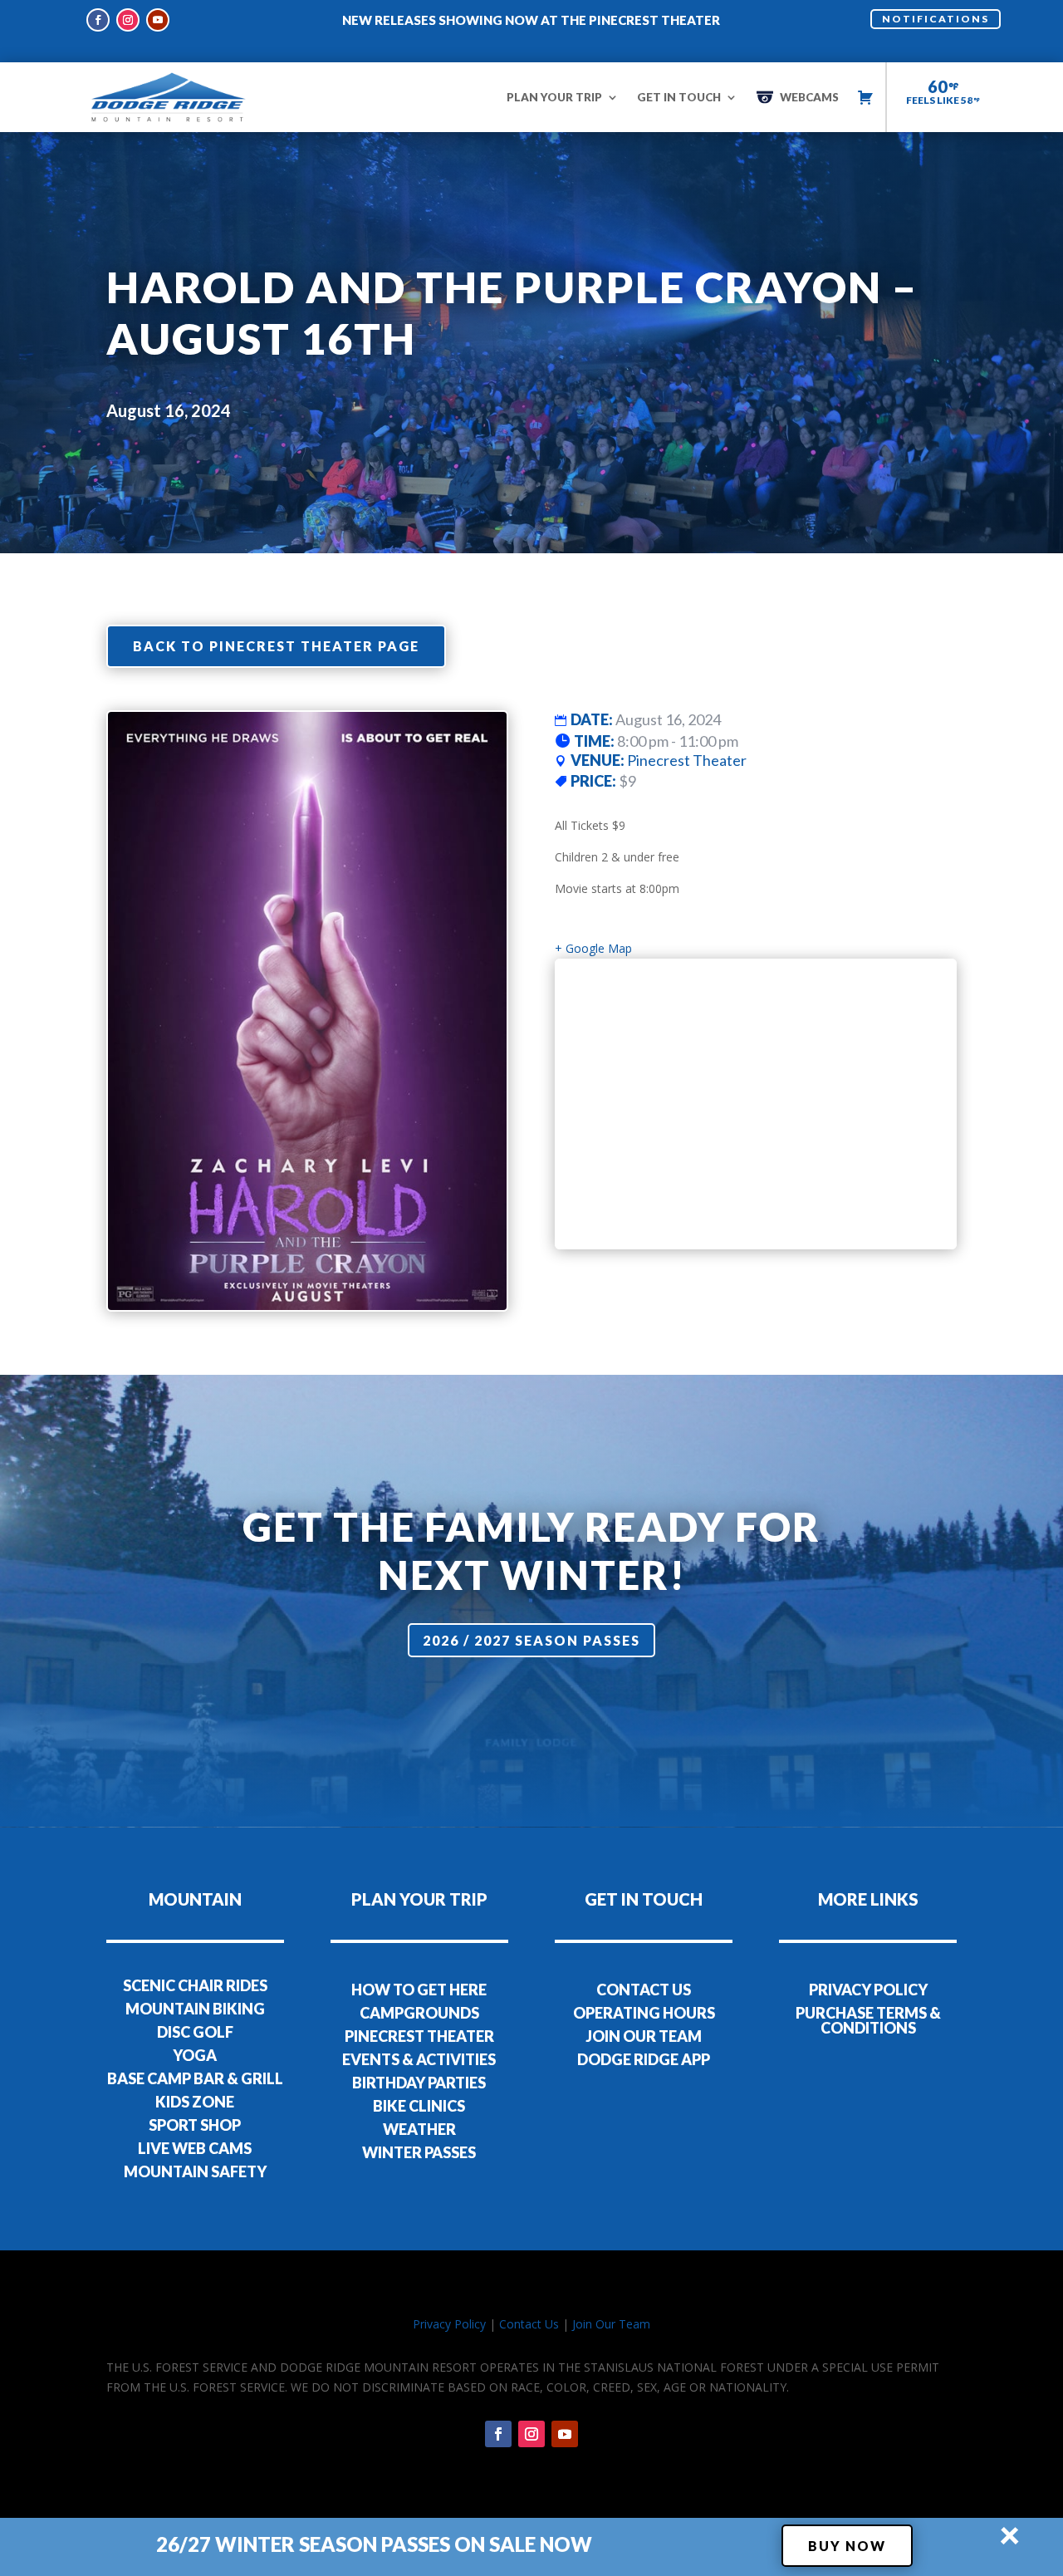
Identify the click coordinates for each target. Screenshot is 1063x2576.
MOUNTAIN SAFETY (195, 2171)
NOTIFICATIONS (936, 19)
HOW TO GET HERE (419, 1990)
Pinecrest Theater (687, 760)
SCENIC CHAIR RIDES (195, 1985)
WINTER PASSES (419, 2152)
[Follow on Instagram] (128, 20)
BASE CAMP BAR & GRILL (195, 2078)
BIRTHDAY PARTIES (419, 2083)
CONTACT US (644, 1990)
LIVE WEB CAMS (195, 2148)
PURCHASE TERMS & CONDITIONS (868, 2020)
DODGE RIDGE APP (644, 2059)
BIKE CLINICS (419, 2106)
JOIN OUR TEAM (644, 2036)
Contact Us (529, 2324)
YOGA (195, 2055)
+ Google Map (593, 948)
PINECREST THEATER (419, 2036)
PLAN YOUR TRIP (554, 97)
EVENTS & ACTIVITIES (419, 2059)
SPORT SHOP (195, 2125)
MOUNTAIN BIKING (195, 2009)
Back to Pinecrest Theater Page (276, 646)
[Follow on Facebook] (98, 20)
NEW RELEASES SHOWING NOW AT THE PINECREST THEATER (531, 20)
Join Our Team (611, 2324)
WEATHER (419, 2129)
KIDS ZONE (195, 2102)
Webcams (809, 97)
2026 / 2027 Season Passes (531, 1640)
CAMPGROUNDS (419, 2013)
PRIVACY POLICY (868, 1990)
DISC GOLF (195, 2032)
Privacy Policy (449, 2324)
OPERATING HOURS (644, 2013)
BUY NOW (847, 2546)
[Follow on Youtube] (158, 20)
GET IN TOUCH (679, 97)
